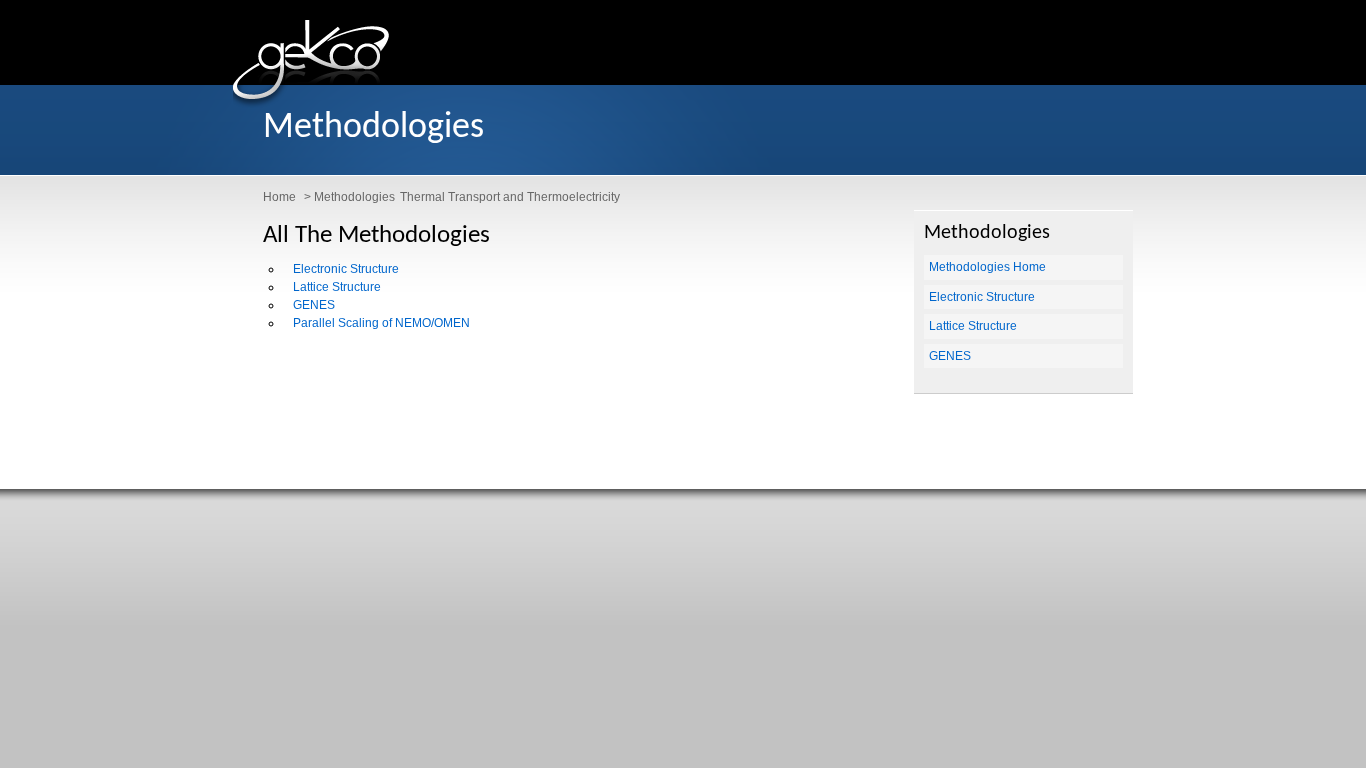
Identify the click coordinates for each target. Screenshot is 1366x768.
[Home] (311, 104)
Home (279, 197)
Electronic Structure (346, 269)
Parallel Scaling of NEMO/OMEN (381, 323)
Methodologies (354, 197)
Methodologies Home (987, 267)
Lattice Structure (337, 287)
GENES (314, 305)
